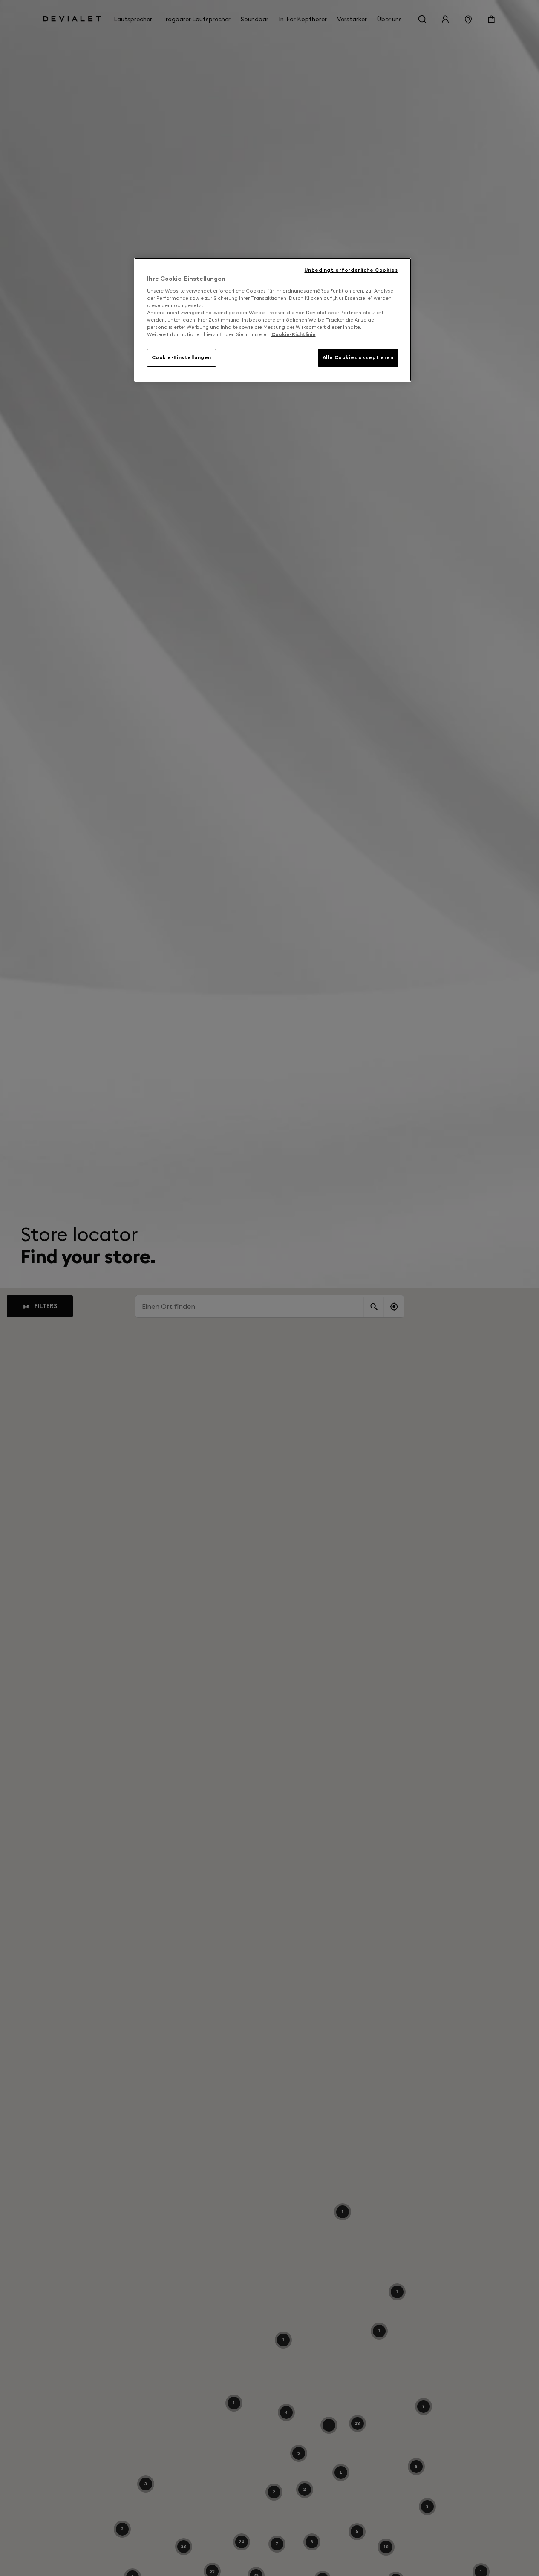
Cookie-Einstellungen (182, 357)
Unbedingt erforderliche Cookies (351, 270)
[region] (273, 320)
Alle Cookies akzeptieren (358, 357)
